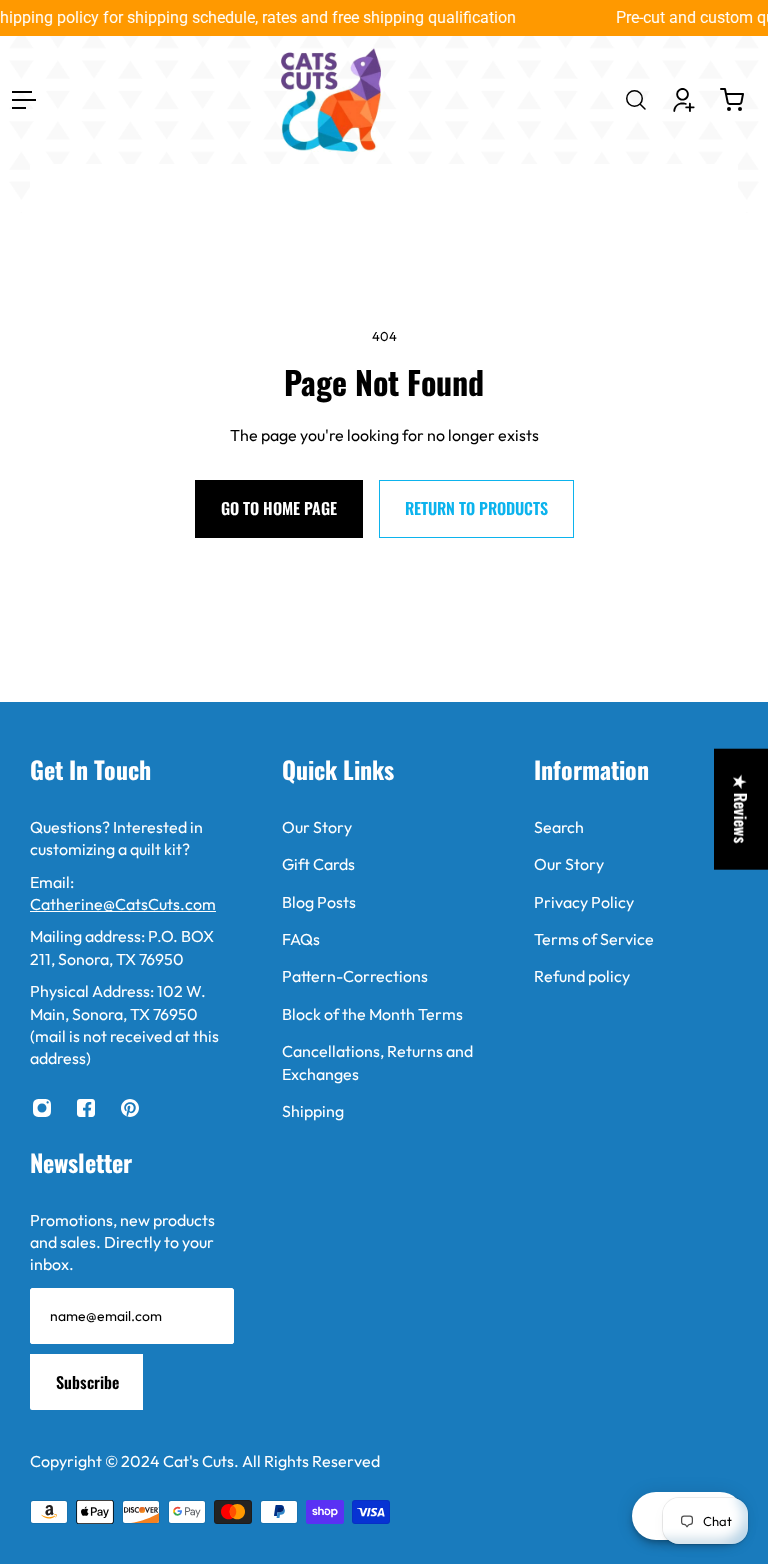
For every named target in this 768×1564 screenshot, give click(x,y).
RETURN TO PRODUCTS (476, 508)
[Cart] (732, 100)
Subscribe (87, 1382)
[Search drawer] (636, 100)
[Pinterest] (130, 1108)
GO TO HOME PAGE (279, 508)
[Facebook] (86, 1108)
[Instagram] (42, 1108)
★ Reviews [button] (741, 809)
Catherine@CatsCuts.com (123, 904)
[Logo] (331, 100)
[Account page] (684, 100)
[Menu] (24, 100)
